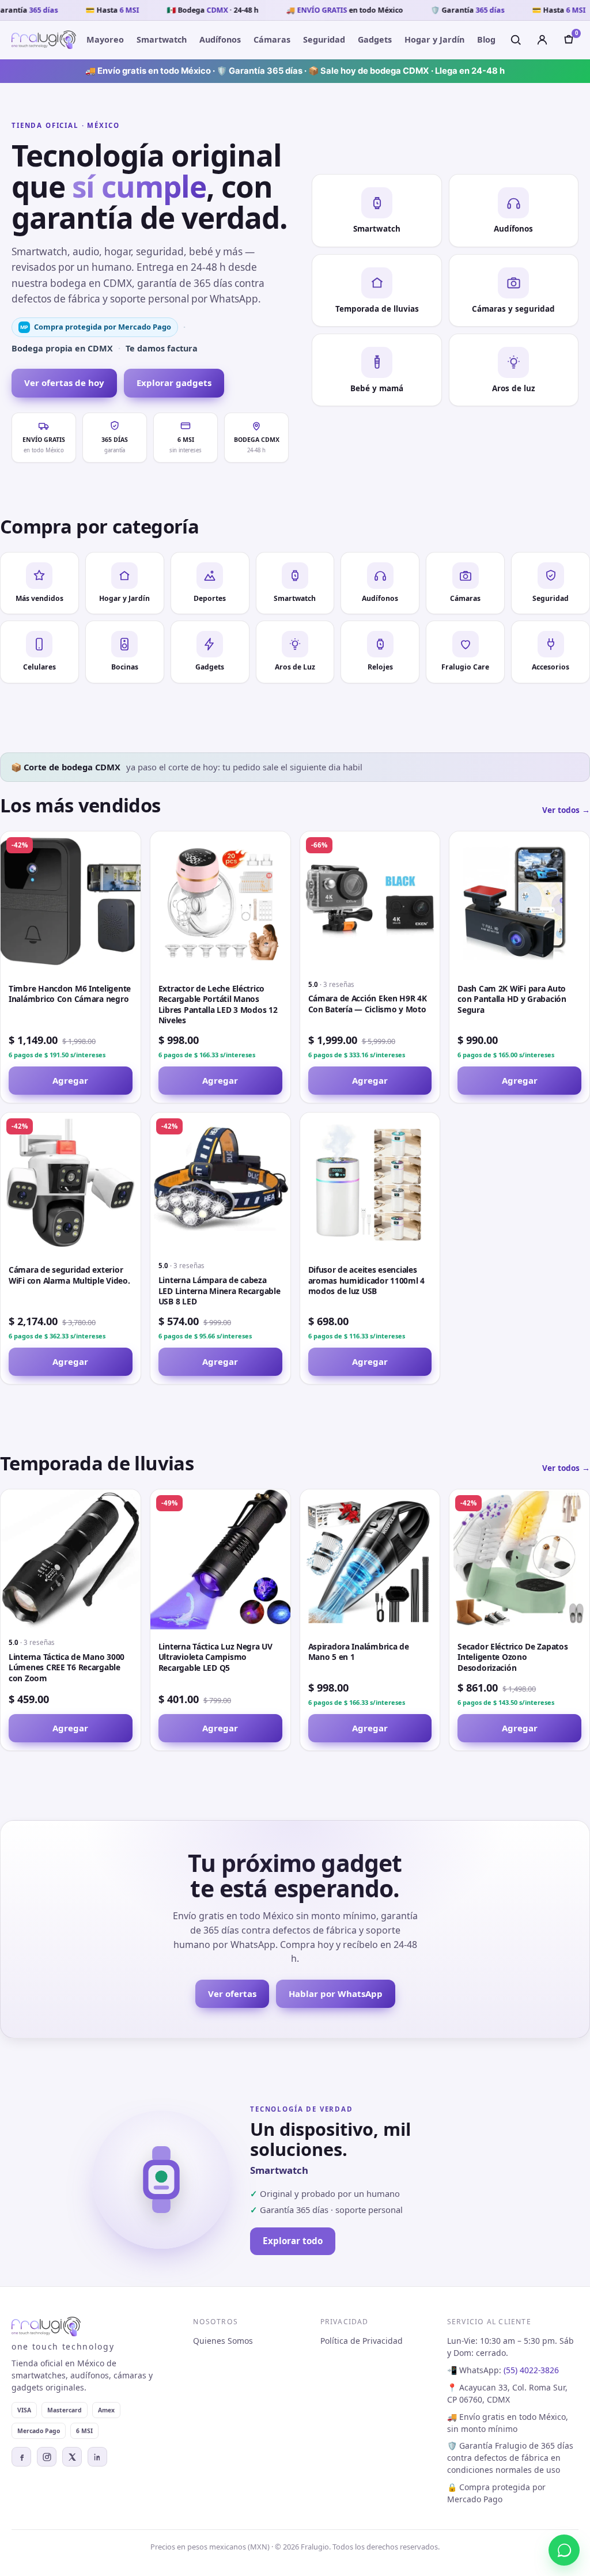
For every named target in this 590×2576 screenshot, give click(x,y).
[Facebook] (21, 2457)
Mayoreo (105, 39)
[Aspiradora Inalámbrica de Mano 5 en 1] (370, 1559)
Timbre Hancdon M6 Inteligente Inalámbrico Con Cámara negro (70, 994)
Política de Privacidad (362, 2341)
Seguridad (324, 39)
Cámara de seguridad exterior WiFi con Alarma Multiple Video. (69, 1275)
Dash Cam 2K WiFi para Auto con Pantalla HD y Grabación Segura (512, 999)
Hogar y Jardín (434, 39)
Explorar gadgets (174, 383)
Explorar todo (293, 2241)
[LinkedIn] (97, 2457)
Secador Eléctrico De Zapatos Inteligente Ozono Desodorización (513, 1657)
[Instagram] (47, 2457)
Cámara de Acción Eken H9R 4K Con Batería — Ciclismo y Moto (368, 1004)
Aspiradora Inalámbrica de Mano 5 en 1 (359, 1652)
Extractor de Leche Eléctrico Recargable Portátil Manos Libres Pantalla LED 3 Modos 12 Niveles (218, 1005)
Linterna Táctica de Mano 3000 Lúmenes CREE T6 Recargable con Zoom (67, 1667)
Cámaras (272, 39)
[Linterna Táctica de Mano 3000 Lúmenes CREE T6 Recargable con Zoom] (71, 1559)
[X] (72, 2457)
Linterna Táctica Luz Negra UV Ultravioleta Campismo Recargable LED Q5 (215, 1657)
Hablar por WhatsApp (336, 1994)
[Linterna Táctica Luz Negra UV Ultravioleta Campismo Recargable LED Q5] (220, 1559)
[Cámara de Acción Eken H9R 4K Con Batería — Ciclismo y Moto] (370, 901)
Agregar (70, 1080)
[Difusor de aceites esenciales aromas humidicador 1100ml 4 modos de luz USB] (370, 1183)
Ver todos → (566, 810)
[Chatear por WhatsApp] (564, 2550)
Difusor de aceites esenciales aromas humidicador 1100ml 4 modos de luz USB (367, 1280)
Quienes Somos (223, 2341)
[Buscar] (516, 40)
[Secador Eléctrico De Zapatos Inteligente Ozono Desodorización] (519, 1559)
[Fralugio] (44, 40)
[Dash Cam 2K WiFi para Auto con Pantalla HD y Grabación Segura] (519, 901)
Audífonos (220, 39)
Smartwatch (162, 39)
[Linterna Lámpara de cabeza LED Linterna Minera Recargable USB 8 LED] (220, 1183)
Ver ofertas (232, 1994)
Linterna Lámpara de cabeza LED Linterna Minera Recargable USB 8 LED (220, 1291)
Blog (486, 39)
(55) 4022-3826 (531, 2370)
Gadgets (375, 39)
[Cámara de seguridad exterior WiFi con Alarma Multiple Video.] (71, 1183)
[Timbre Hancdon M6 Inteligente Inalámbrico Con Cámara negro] (71, 901)
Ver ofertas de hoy (64, 383)
